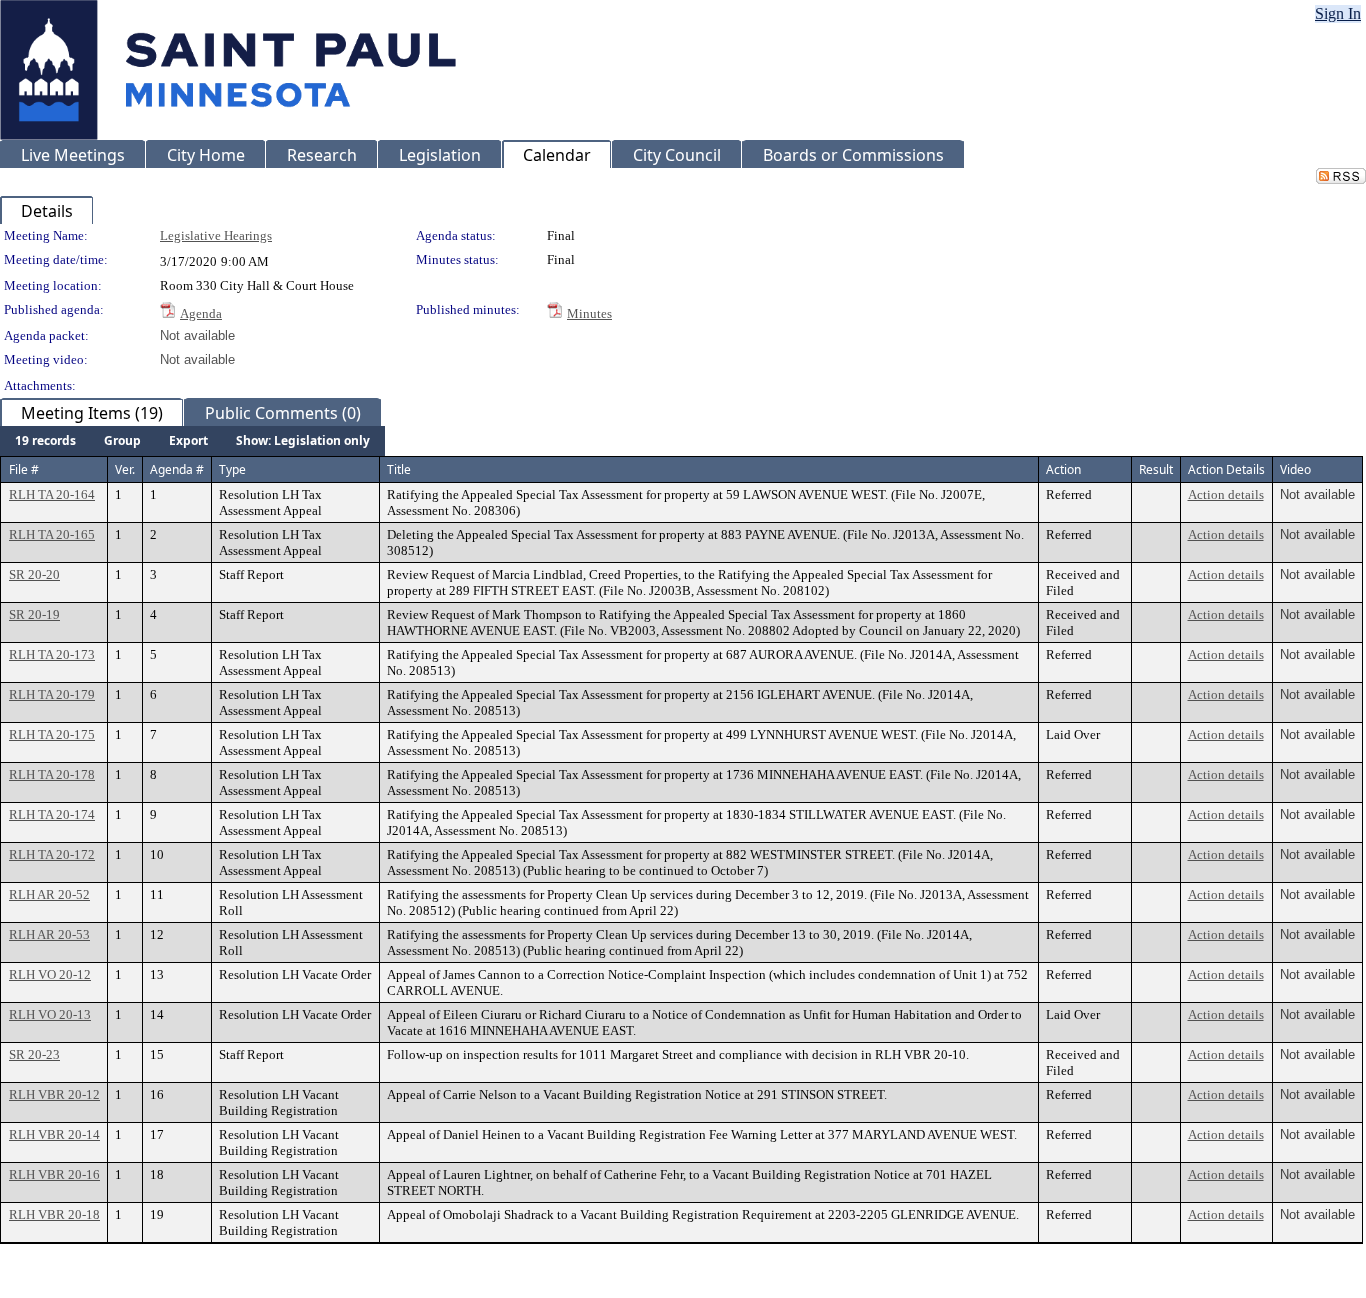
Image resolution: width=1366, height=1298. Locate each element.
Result (1156, 469)
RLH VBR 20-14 (54, 1134)
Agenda (201, 313)
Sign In (1338, 13)
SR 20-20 (34, 574)
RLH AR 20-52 (49, 894)
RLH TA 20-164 (52, 494)
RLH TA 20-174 (52, 814)
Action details (1226, 494)
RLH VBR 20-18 (54, 1214)
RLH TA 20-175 (52, 734)
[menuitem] (45, 441)
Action (1063, 469)
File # (24, 469)
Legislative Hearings (216, 235)
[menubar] (192, 441)
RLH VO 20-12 (50, 974)
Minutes (589, 313)
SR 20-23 (34, 1054)
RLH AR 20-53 (49, 934)
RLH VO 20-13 (50, 1014)
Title (399, 469)
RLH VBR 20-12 (54, 1094)
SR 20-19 (34, 614)
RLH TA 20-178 (52, 774)
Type (232, 469)
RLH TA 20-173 (52, 654)
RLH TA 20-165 (52, 534)
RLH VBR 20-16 (54, 1174)
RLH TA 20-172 (52, 854)
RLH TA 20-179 (52, 694)
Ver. (125, 469)
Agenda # (177, 469)
